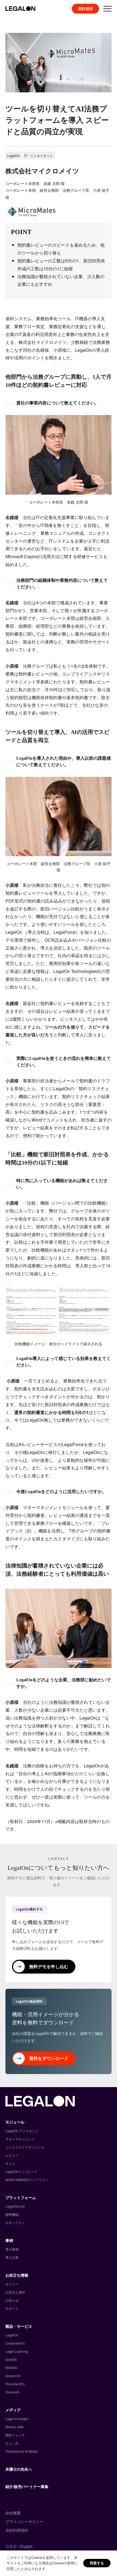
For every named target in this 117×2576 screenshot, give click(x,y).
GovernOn (13, 2376)
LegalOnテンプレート (22, 2171)
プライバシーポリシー (24, 2521)
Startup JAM (14, 2427)
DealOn (11, 2359)
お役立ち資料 (15, 2292)
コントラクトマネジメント (25, 2147)
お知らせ (12, 2300)
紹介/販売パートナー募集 (27, 2486)
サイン (10, 2163)
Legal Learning (17, 2351)
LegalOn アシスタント (22, 2131)
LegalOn (12, 2335)
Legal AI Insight (17, 2419)
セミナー (12, 2284)
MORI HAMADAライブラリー (27, 2180)
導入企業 (12, 2257)
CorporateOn (15, 2343)
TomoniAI (12, 2392)
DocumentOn (15, 2384)
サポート (12, 2308)
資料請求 (85, 9)
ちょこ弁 (12, 2443)
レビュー (12, 2155)
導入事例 (31, 19)
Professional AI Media (22, 2451)
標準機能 (12, 2214)
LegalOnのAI (15, 2206)
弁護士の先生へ (19, 2469)
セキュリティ (15, 2222)
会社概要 (13, 2513)
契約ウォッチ (15, 2435)
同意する (97, 2563)
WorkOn (11, 2368)
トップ (10, 19)
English (26, 2546)
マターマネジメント (20, 2139)
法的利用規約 (17, 2530)
